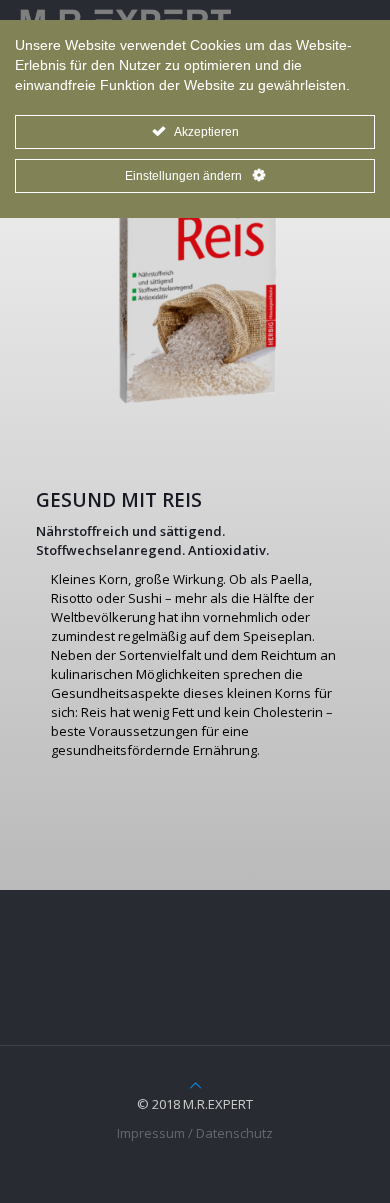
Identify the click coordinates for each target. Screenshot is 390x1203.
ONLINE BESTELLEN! (210, 825)
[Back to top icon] (195, 1085)
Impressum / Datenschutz (195, 1133)
